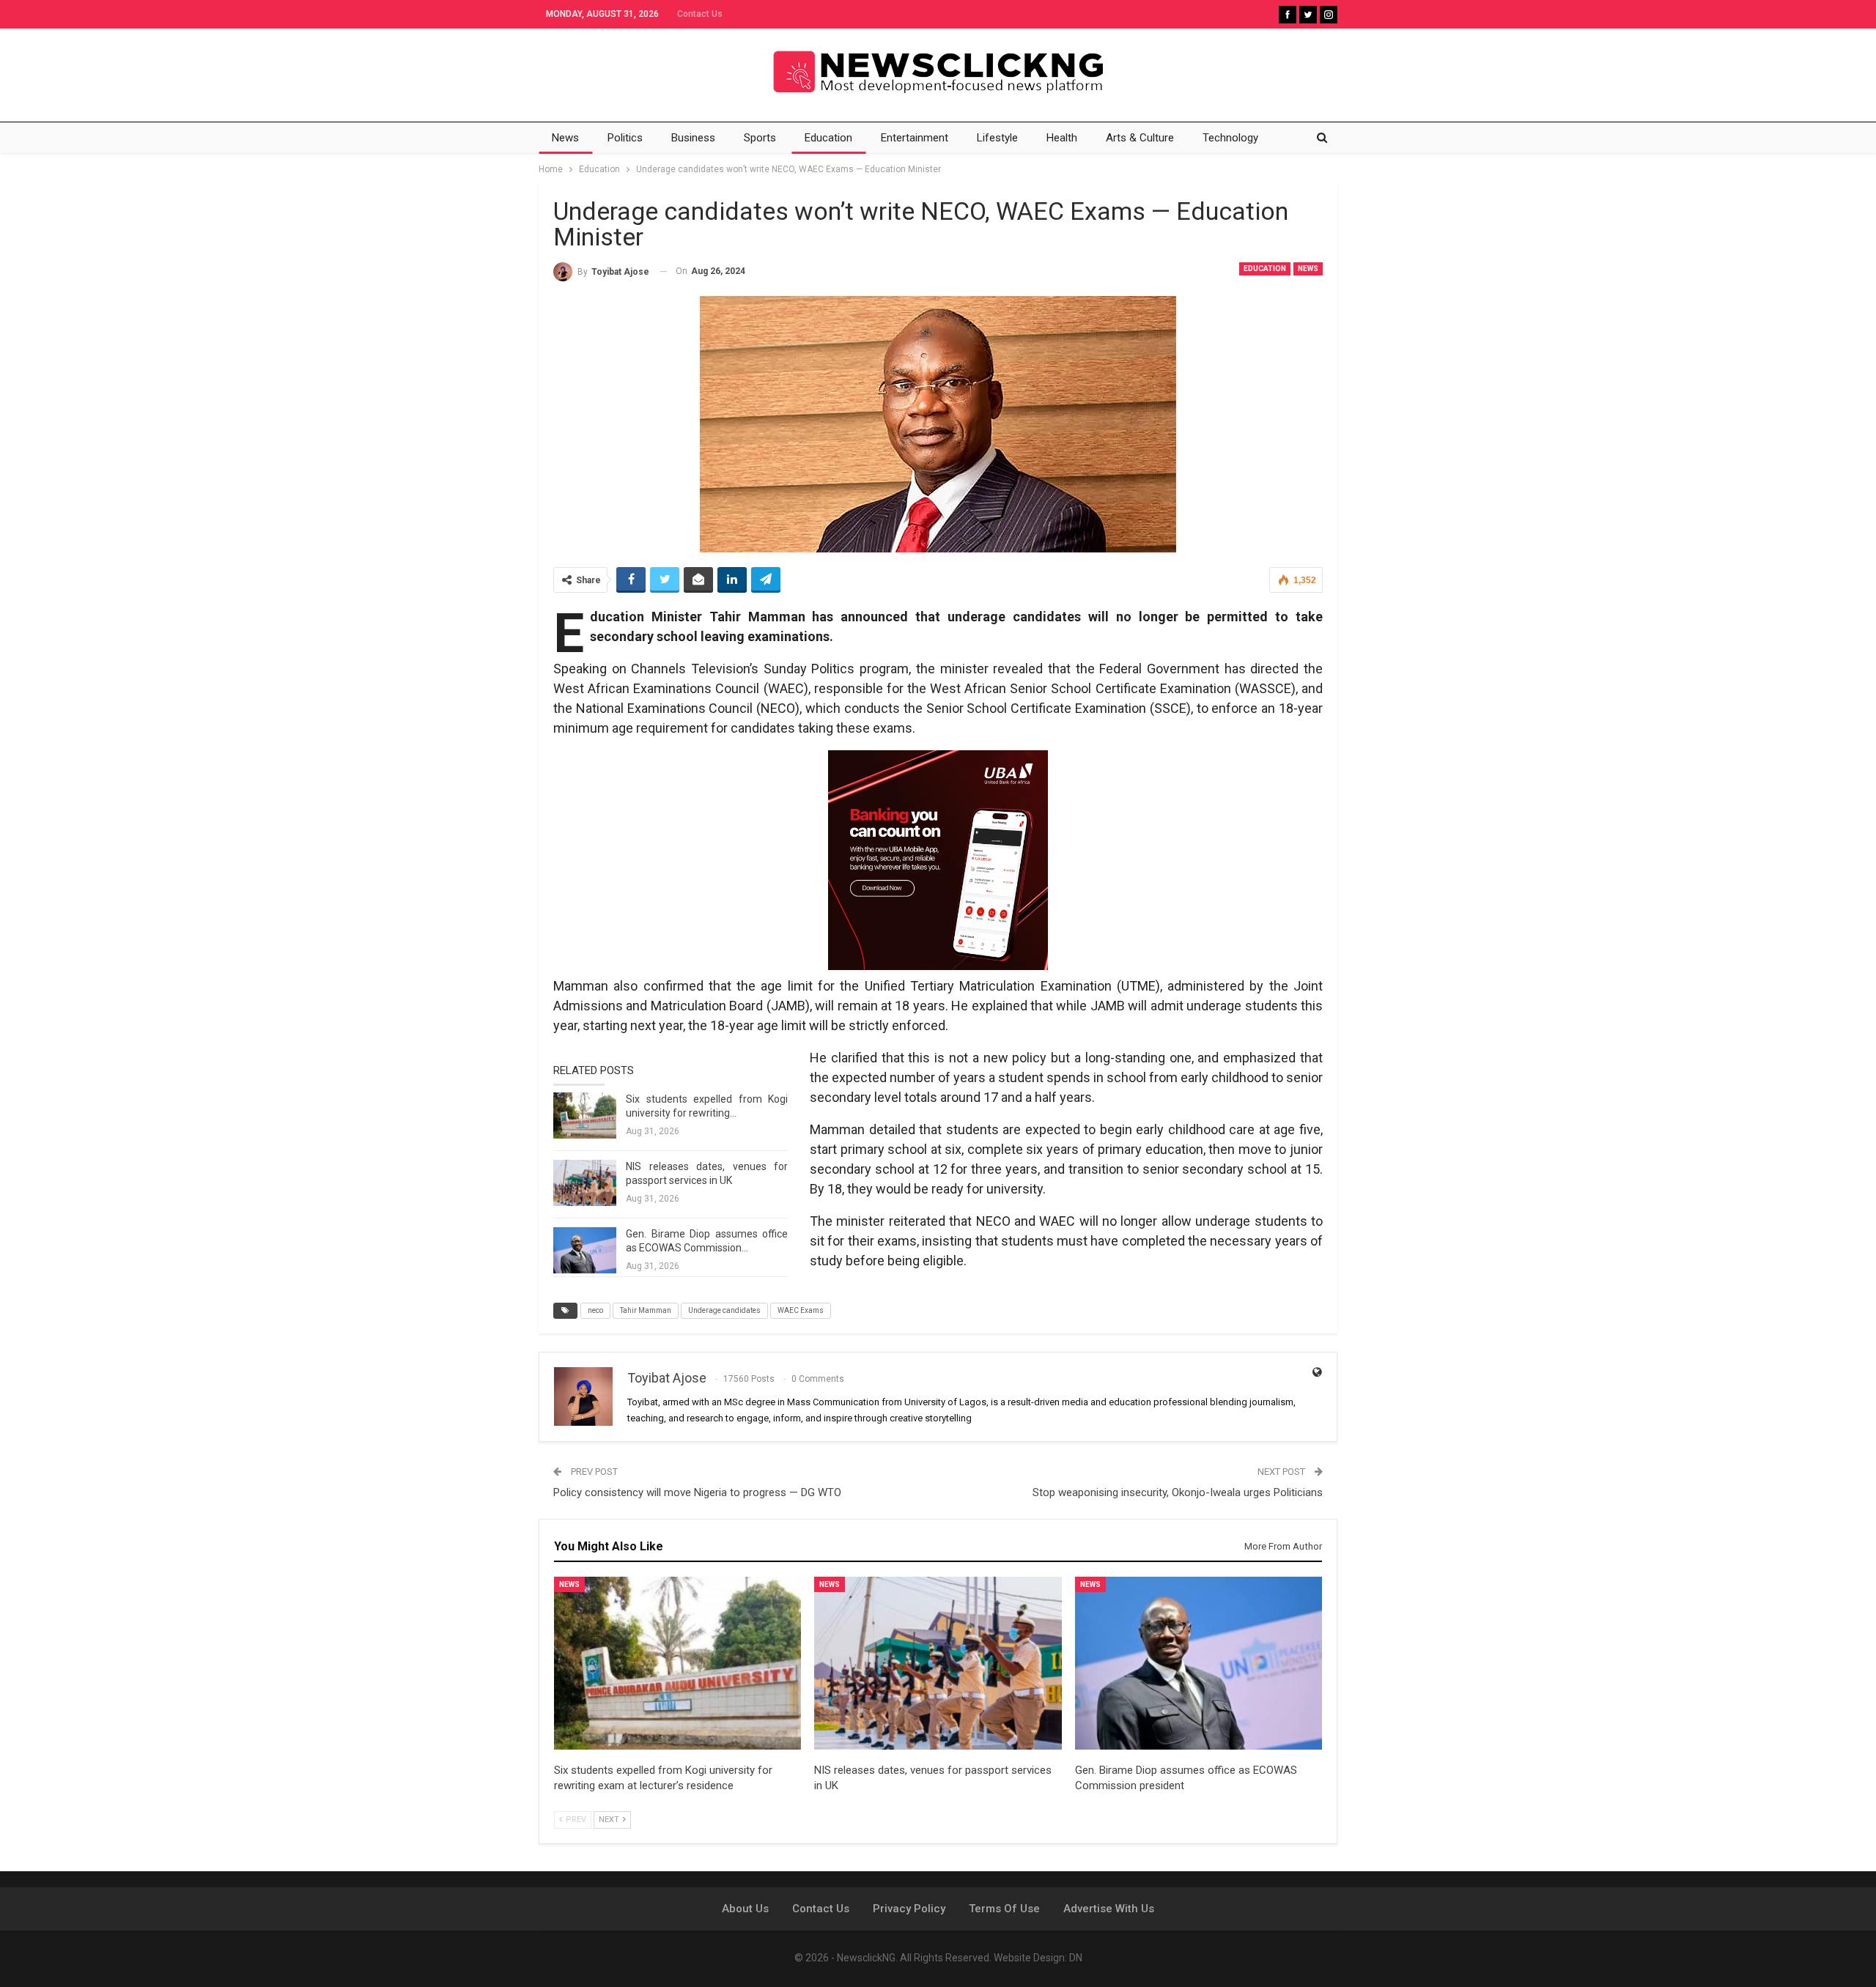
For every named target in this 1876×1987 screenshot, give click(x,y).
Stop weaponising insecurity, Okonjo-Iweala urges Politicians (1178, 1492)
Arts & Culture (1140, 138)
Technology (1230, 138)
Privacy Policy (909, 1909)
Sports (760, 138)
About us (745, 1909)
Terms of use (1004, 1909)
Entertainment (915, 138)
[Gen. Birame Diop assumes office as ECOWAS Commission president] (585, 1251)
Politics (625, 138)
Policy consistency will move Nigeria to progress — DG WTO (697, 1492)
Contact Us (700, 14)
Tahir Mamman (646, 1310)
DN (1076, 1958)
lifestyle (997, 138)
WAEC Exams (801, 1310)
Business (693, 138)
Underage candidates (724, 1310)
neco (595, 1310)
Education (828, 138)
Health (1062, 138)
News (565, 138)
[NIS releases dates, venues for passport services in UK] (585, 1183)
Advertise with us (1109, 1909)
